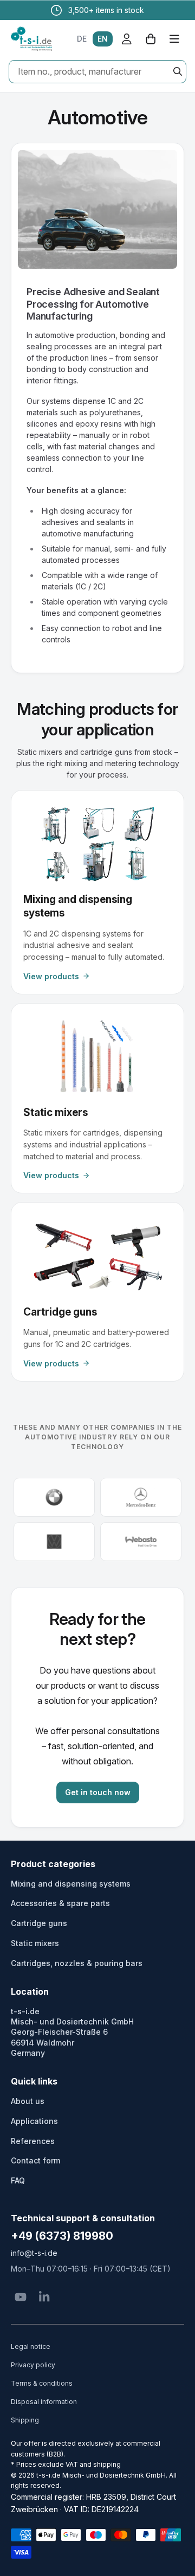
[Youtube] (21, 2297)
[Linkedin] (44, 2297)
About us (28, 2101)
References (33, 2141)
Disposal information (44, 2402)
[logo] (31, 39)
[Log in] (127, 39)
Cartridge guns (39, 1923)
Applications (34, 2121)
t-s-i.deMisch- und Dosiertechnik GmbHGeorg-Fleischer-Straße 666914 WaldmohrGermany (72, 2032)
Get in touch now (98, 1792)
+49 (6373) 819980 (62, 2236)
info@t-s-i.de (34, 2253)
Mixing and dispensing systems (71, 1884)
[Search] (178, 71)
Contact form (35, 2160)
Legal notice (31, 2346)
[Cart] (151, 39)
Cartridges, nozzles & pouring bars (77, 1963)
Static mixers (35, 1943)
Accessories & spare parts (60, 1903)
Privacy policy (33, 2365)
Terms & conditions (42, 2383)
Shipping (25, 2420)
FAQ (18, 2180)
